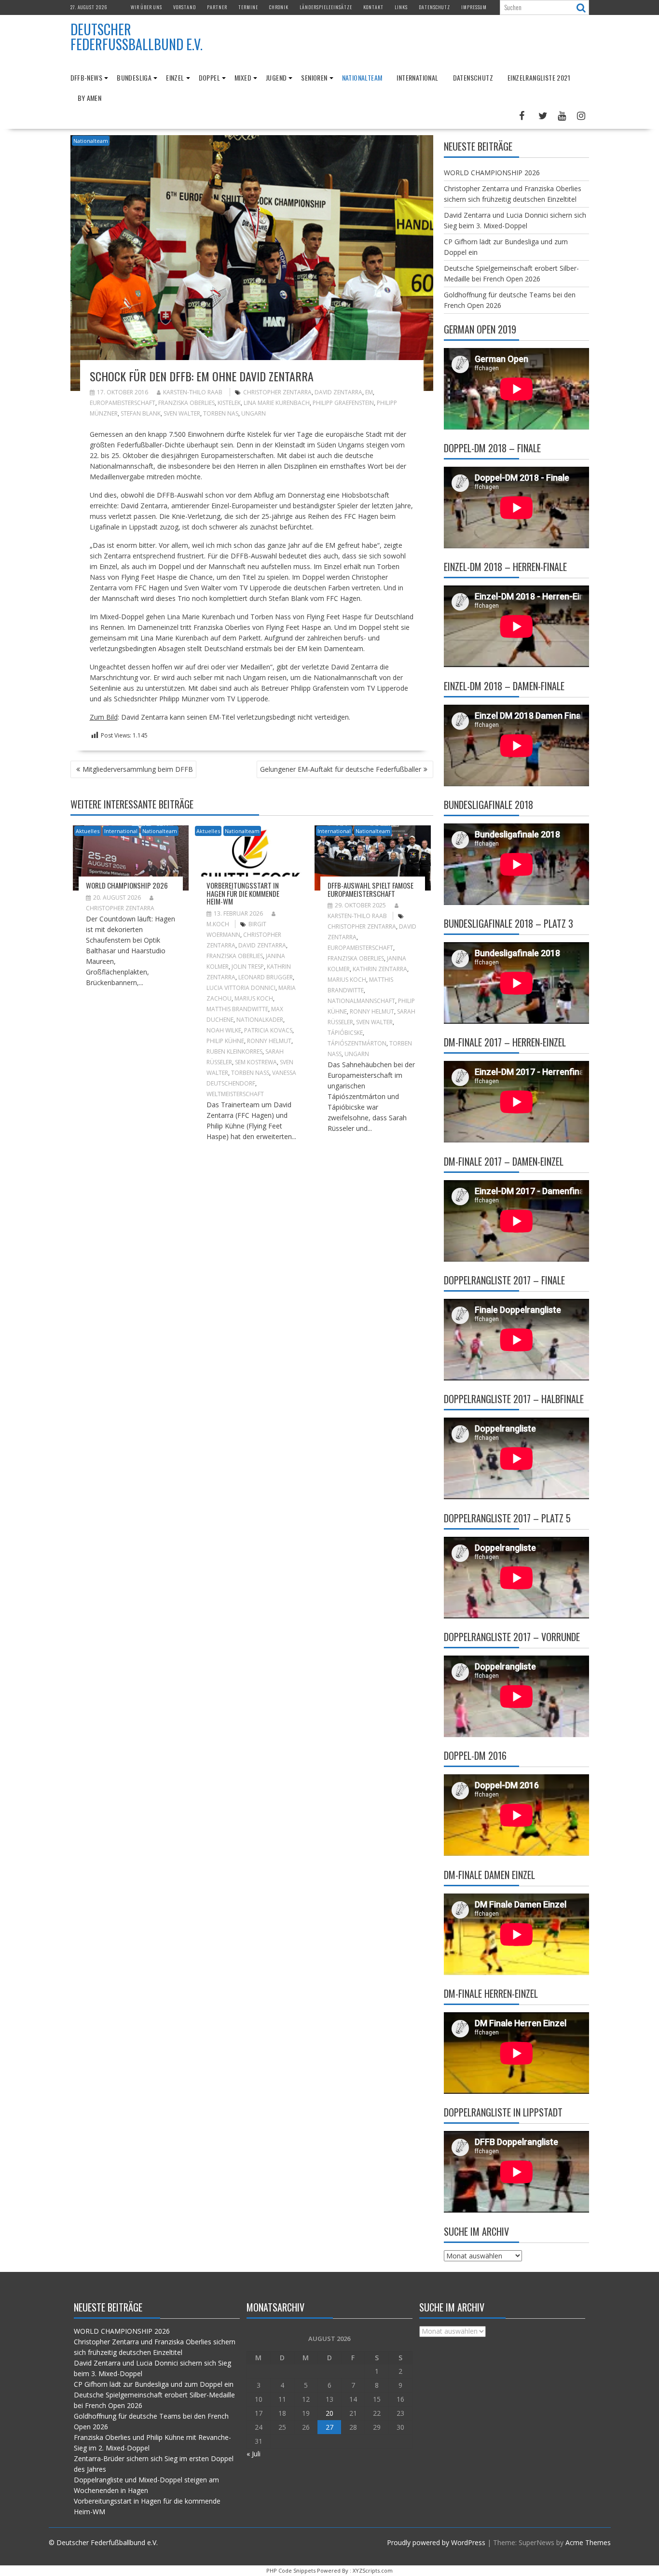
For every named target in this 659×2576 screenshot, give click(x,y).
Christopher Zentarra (277, 392)
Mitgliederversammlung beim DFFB (138, 769)
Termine (248, 7)
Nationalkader (260, 1020)
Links (401, 7)
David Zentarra (338, 392)
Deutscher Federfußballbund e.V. (137, 37)
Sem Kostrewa (256, 1062)
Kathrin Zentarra (380, 969)
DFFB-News (87, 77)
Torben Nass (250, 1073)
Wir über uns (146, 7)
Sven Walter (182, 413)
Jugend (276, 77)
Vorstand (185, 7)
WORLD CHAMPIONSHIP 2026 (127, 885)
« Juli (254, 2454)
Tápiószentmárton (357, 1043)
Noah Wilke (224, 1030)
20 (329, 2413)
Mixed (243, 77)
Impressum (474, 7)
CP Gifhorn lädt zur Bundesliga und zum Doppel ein (154, 2384)
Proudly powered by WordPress (436, 2542)
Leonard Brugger (266, 977)
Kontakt (373, 7)
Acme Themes (588, 2542)
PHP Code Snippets (291, 2570)
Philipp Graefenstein (343, 403)
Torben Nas (221, 413)
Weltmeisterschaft (235, 1094)
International (417, 77)
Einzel (175, 77)
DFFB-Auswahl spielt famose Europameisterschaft (371, 889)
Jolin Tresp (248, 967)
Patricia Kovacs (268, 1030)
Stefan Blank (141, 413)
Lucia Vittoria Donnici (241, 988)
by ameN (90, 98)
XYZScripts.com (373, 2570)
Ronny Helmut (269, 1041)
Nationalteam (362, 77)
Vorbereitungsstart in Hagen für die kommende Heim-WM (243, 893)
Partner (217, 7)
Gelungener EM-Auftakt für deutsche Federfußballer (341, 769)
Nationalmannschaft (361, 1001)
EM (369, 392)
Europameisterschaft (123, 403)
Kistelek (229, 403)
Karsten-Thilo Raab (193, 392)
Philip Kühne (225, 1041)
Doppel (209, 77)
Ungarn (254, 413)
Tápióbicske (345, 1033)
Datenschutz (434, 7)
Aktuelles (88, 831)
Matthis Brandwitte (237, 1009)
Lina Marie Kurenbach (277, 403)
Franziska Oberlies (186, 403)
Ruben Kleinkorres (234, 1051)
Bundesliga (134, 77)
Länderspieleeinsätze (326, 7)
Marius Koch (254, 998)
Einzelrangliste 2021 (539, 77)
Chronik (279, 7)
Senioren (314, 77)
